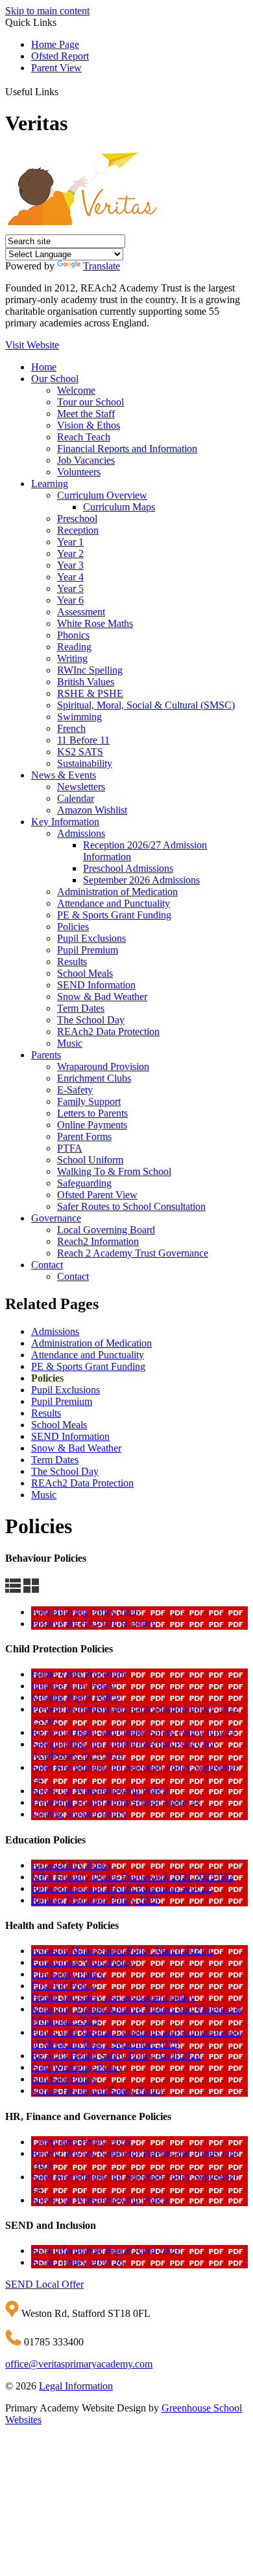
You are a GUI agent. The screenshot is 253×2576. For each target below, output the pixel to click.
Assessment (81, 612)
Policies (73, 927)
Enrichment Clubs (94, 1078)
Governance (56, 1218)
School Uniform (90, 1160)
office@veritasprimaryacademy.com (79, 2364)
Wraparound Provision (103, 1066)
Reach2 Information (98, 1241)
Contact (47, 1265)
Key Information (65, 822)
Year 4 (70, 577)
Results (72, 962)
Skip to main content (47, 11)
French (71, 728)
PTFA (70, 1148)
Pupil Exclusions (91, 938)
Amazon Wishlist (92, 810)
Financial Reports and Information (127, 449)
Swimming (79, 717)
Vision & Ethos (89, 425)
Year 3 (70, 565)
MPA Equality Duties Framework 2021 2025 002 (132, 1877)
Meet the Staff (86, 414)
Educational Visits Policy (82, 1962)
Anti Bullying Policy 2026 (85, 1612)
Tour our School (90, 402)
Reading (74, 647)
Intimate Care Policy (73, 1686)
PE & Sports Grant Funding (114, 915)
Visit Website (32, 345)
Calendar (76, 798)
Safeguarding (84, 1183)
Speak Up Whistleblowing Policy (100, 1791)
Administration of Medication (117, 892)
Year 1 (70, 542)
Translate (102, 266)
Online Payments (92, 1125)
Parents (46, 1055)
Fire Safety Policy (68, 1974)
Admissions (81, 833)
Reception (78, 530)
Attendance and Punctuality (114, 903)
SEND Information (96, 985)
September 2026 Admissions (141, 880)
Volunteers (79, 472)
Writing (72, 658)
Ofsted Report (60, 56)
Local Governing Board (106, 1230)
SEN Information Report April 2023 (105, 2251)
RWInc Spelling (90, 670)
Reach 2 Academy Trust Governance (133, 1253)
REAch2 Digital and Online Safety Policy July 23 (133, 1732)
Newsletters (81, 787)
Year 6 (70, 600)
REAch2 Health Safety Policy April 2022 (116, 2056)
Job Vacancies (86, 460)
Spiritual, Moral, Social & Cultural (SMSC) (146, 705)
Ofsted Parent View (97, 1195)
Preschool (77, 519)
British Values (86, 682)
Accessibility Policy (72, 1865)
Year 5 (70, 588)
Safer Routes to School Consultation (131, 1206)
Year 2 (70, 553)
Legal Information (76, 2386)
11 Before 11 (83, 740)
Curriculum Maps (119, 507)
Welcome (76, 390)
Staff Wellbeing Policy (77, 2067)
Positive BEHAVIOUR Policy (94, 1624)
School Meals (85, 973)
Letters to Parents (92, 1113)
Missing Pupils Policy (76, 1697)
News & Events (64, 775)
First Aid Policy (63, 1986)
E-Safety (75, 1090)
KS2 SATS (80, 752)
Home (44, 367)
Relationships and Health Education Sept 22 (121, 1888)
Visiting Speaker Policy (79, 1814)
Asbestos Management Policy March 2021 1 (122, 1951)
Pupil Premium (88, 950)
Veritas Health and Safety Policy (97, 2091)
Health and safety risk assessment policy (113, 1997)
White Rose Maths (95, 623)
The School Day (91, 1020)
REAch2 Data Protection (108, 1032)
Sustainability (85, 763)
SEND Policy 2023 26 (78, 2262)
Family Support (89, 1101)
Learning (50, 484)
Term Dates (81, 1008)
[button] (63, 90)
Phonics (73, 635)
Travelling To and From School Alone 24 (115, 1802)
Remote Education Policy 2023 (95, 1900)
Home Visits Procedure (78, 1674)
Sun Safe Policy (64, 2079)
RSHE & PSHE (90, 693)
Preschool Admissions (128, 868)
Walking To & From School (114, 1171)
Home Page (55, 44)
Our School (55, 379)
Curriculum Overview (102, 495)
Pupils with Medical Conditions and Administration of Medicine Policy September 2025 (136, 2038)
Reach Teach (84, 437)
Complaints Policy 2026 (80, 2142)
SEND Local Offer (44, 2284)
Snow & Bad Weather (102, 997)
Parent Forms (84, 1136)
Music (70, 1043)
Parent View (56, 68)
